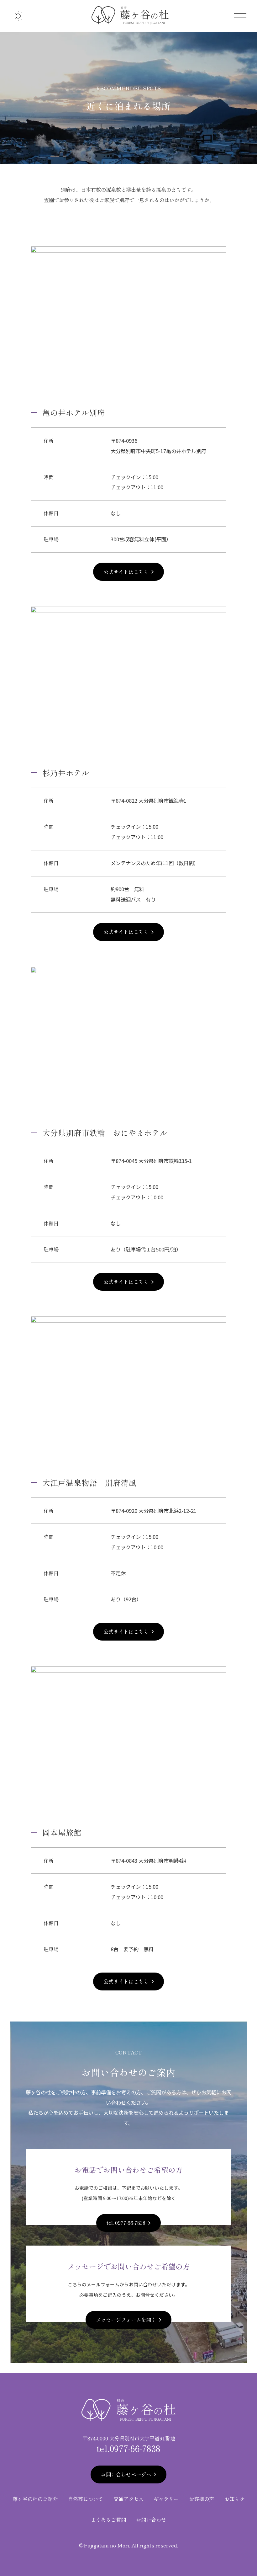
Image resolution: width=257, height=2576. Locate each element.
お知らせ (234, 2499)
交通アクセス (128, 2499)
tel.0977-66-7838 (128, 2448)
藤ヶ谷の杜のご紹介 (35, 2499)
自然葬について (86, 2499)
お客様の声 (202, 2499)
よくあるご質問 (108, 2520)
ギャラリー (166, 2499)
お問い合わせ (151, 2520)
